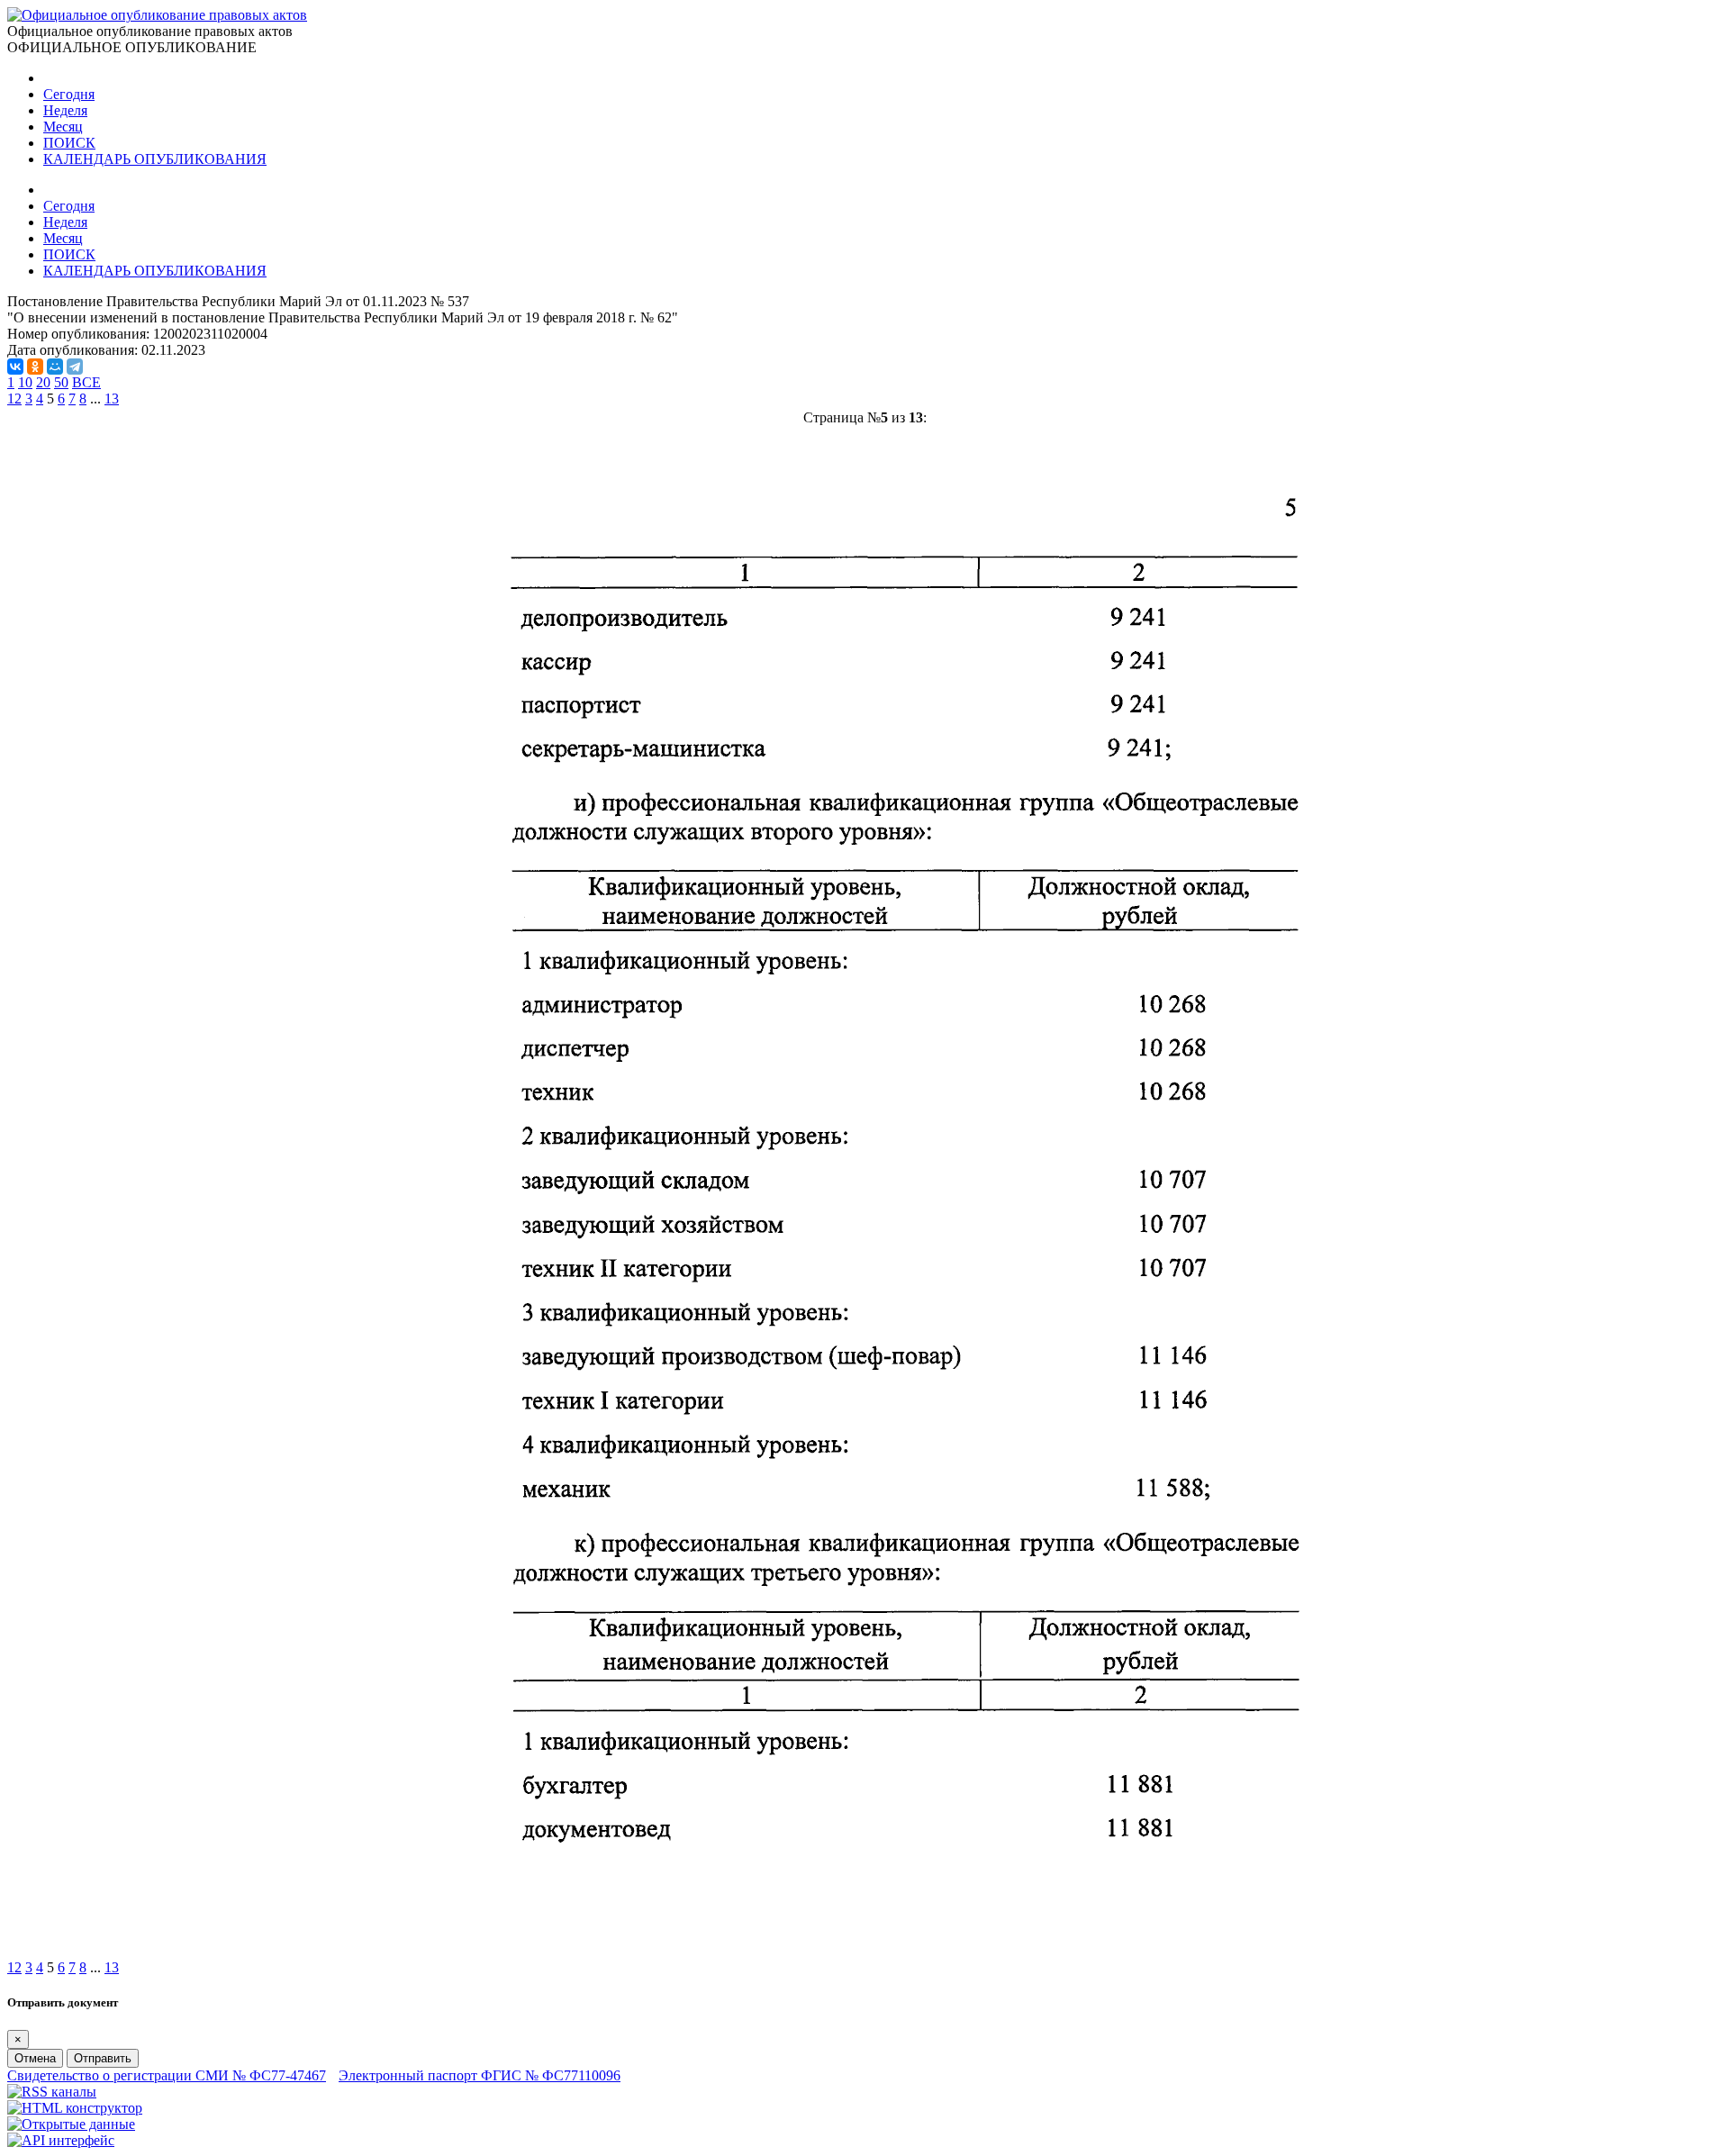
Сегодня (69, 94)
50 (61, 382)
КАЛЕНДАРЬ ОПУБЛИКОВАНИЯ (155, 159)
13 (112, 399)
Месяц (63, 127)
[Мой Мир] (55, 367)
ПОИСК (69, 143)
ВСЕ (86, 382)
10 (25, 382)
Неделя (65, 110)
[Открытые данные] (71, 2124)
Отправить (103, 2058)
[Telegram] (75, 367)
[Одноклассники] (35, 367)
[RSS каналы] (52, 2092)
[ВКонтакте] (15, 367)
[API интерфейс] (61, 2140)
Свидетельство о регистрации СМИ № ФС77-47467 (167, 2075)
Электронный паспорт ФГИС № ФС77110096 (480, 2075)
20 (43, 382)
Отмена (35, 2058)
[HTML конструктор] (75, 2108)
